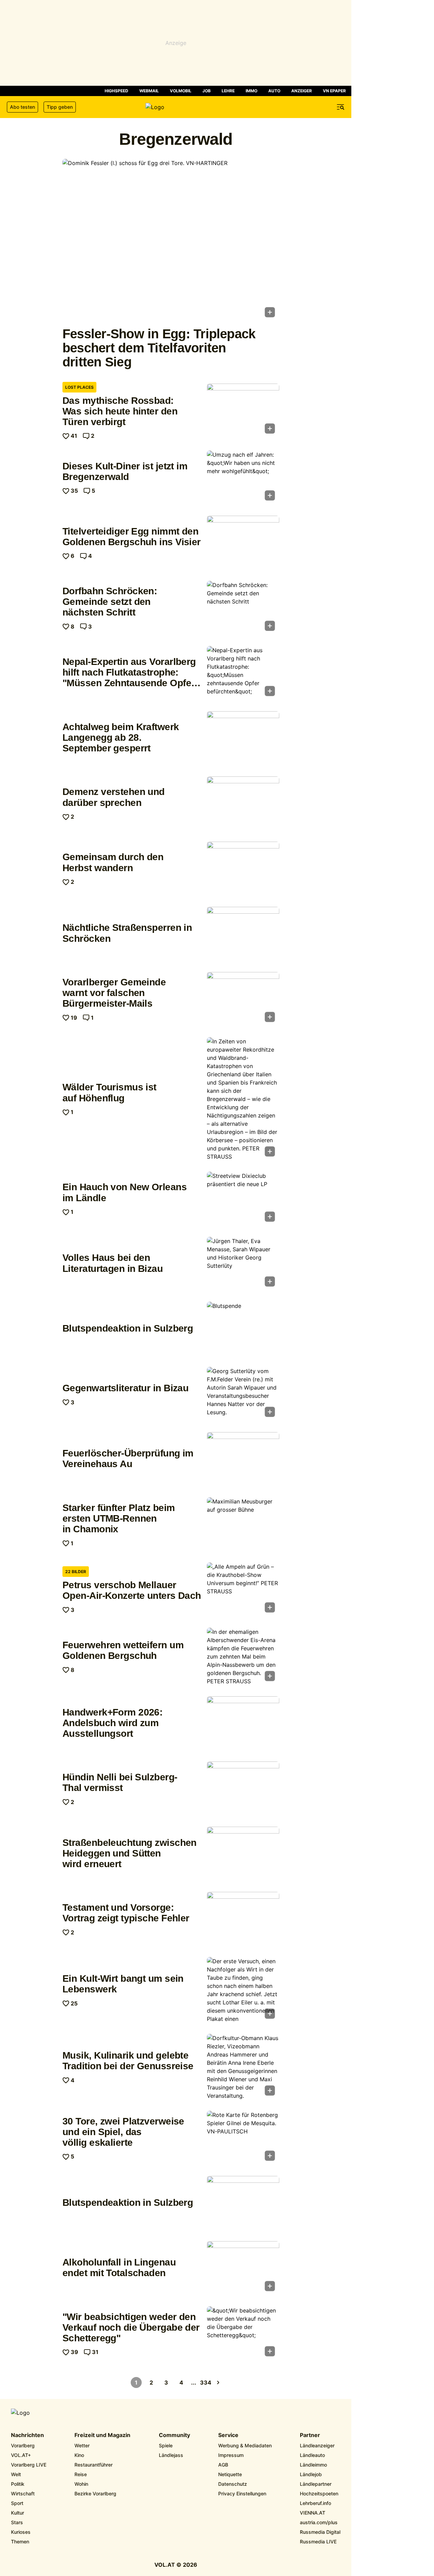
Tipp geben (60, 107)
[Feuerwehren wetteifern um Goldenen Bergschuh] (243, 1656)
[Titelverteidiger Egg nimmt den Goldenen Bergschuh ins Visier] (243, 543)
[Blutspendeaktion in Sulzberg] (243, 1329)
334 (206, 2382)
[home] (176, 107)
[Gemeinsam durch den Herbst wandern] (243, 869)
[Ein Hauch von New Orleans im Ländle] (243, 1199)
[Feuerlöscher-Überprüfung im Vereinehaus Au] (243, 1459)
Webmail (149, 91)
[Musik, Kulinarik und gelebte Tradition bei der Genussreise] (243, 2067)
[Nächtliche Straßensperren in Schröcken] (243, 934)
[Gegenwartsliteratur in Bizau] (243, 1394)
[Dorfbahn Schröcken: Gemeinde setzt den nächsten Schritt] (243, 608)
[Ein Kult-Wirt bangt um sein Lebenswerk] (243, 1990)
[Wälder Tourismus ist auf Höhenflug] (243, 1099)
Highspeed (116, 91)
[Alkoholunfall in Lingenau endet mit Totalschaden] (243, 2268)
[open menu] (341, 107)
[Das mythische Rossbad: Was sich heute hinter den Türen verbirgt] (243, 411)
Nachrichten (27, 2435)
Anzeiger (302, 91)
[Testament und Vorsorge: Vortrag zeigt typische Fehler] (243, 1919)
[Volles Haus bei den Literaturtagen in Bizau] (243, 1264)
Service (228, 2435)
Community (174, 2435)
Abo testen (22, 107)
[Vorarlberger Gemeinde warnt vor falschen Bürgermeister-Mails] (243, 999)
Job (207, 91)
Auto (274, 91)
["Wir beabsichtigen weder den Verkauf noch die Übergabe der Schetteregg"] (243, 2333)
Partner (310, 2435)
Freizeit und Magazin (102, 2435)
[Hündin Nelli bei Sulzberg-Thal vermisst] (243, 1789)
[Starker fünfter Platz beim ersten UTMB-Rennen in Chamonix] (243, 1524)
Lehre (228, 91)
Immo (251, 91)
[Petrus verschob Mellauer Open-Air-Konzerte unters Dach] (243, 1590)
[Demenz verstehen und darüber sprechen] (243, 804)
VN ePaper (334, 91)
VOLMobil (181, 91)
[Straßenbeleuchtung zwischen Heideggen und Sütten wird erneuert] (243, 1854)
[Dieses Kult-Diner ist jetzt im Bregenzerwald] (243, 478)
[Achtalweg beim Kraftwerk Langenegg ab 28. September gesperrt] (243, 738)
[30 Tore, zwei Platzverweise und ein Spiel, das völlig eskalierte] (243, 2138)
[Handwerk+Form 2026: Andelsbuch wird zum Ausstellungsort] (243, 1723)
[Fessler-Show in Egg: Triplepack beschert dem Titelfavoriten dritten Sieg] (171, 240)
